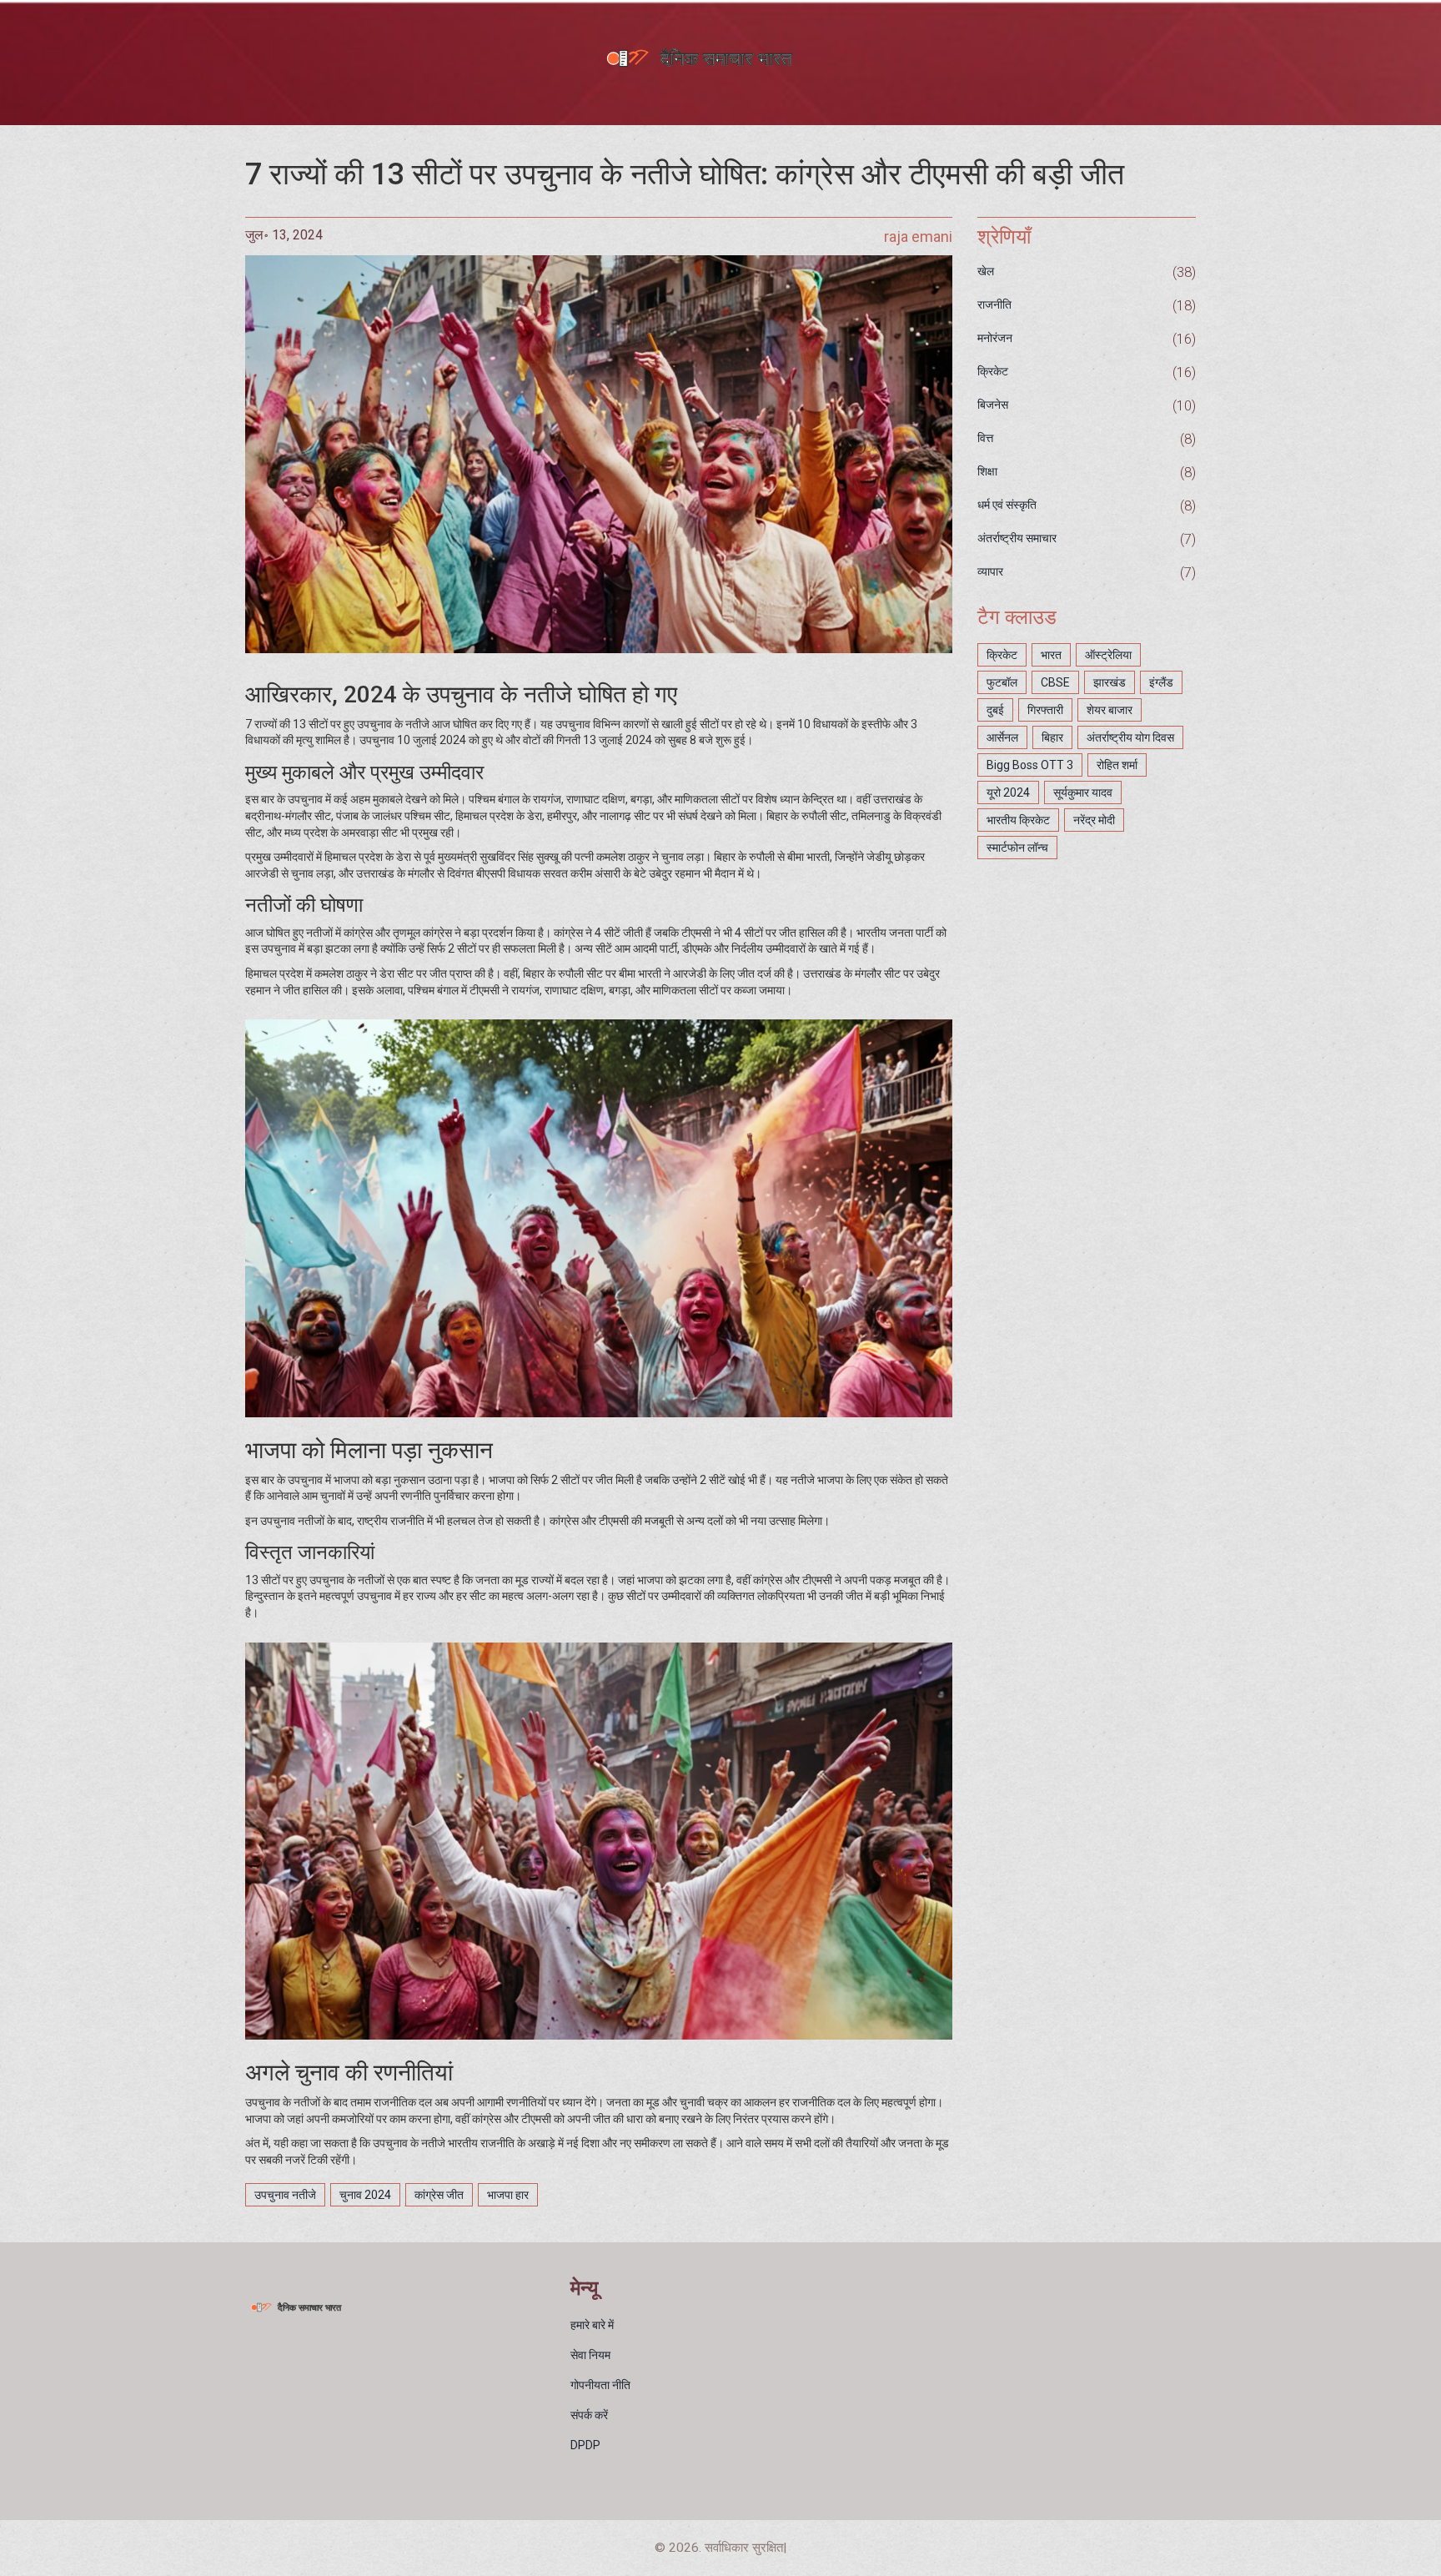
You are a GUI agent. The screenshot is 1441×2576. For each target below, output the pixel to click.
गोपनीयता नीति (600, 2385)
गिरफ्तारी (1045, 710)
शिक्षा (987, 471)
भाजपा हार (508, 2195)
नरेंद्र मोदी (1094, 820)
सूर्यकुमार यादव (1083, 792)
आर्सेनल (1002, 737)
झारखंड (1110, 682)
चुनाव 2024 (365, 2195)
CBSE (1055, 682)
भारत (1051, 655)
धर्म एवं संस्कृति (1007, 505)
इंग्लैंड (1161, 682)
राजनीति (994, 304)
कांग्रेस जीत (439, 2195)
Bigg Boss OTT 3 (1030, 765)
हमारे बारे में (592, 2325)
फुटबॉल (1002, 682)
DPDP (585, 2445)
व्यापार (990, 571)
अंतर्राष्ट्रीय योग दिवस (1130, 737)
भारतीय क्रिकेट (1018, 820)
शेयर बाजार (1110, 710)
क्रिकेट (993, 371)
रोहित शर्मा (1117, 765)
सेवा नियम (590, 2355)
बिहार (1052, 737)
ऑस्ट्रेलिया (1108, 655)
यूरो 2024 (1008, 792)
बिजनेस (993, 405)
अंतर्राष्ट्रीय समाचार (1017, 538)
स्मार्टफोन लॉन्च (1017, 848)
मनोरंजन (995, 338)
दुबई (995, 710)
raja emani (918, 236)
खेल (986, 271)
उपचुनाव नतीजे (285, 2195)
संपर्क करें (589, 2415)
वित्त (985, 438)
